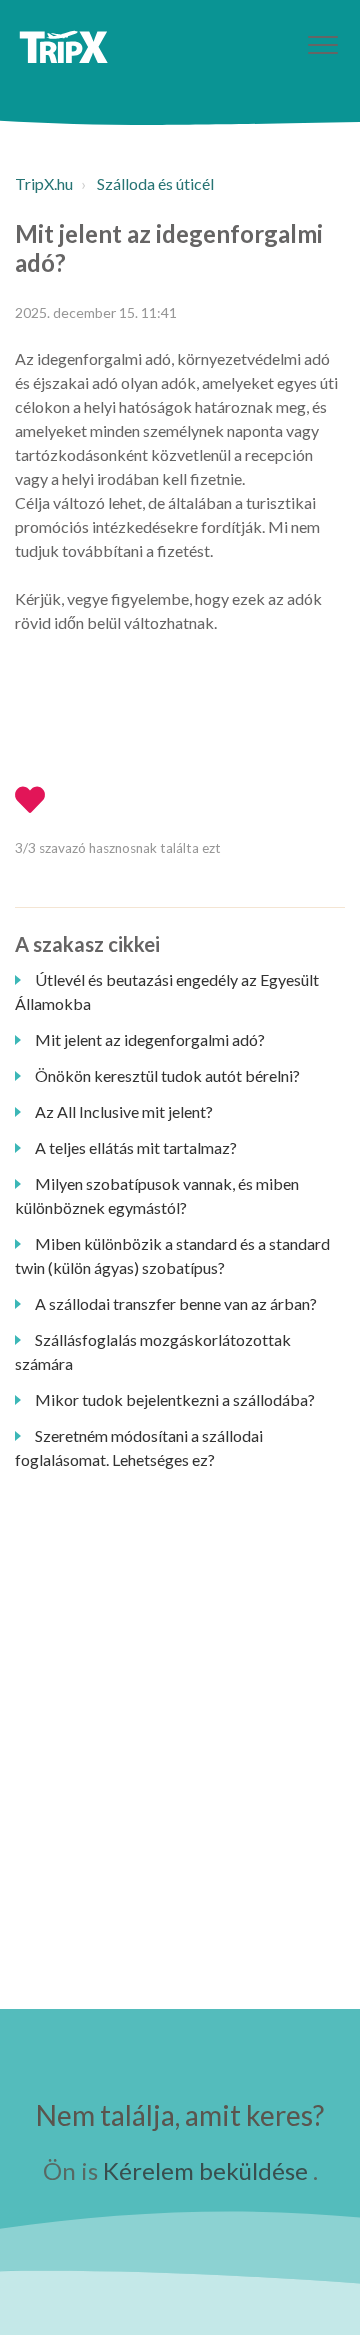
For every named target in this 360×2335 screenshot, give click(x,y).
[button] (322, 44)
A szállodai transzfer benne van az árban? (176, 1303)
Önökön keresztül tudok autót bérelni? (167, 1075)
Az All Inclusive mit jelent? (124, 1111)
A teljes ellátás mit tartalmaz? (136, 1147)
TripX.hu (44, 183)
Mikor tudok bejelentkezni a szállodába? (175, 1399)
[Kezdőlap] (63, 47)
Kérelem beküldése (205, 2170)
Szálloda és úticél (155, 183)
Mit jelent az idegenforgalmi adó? (150, 1039)
